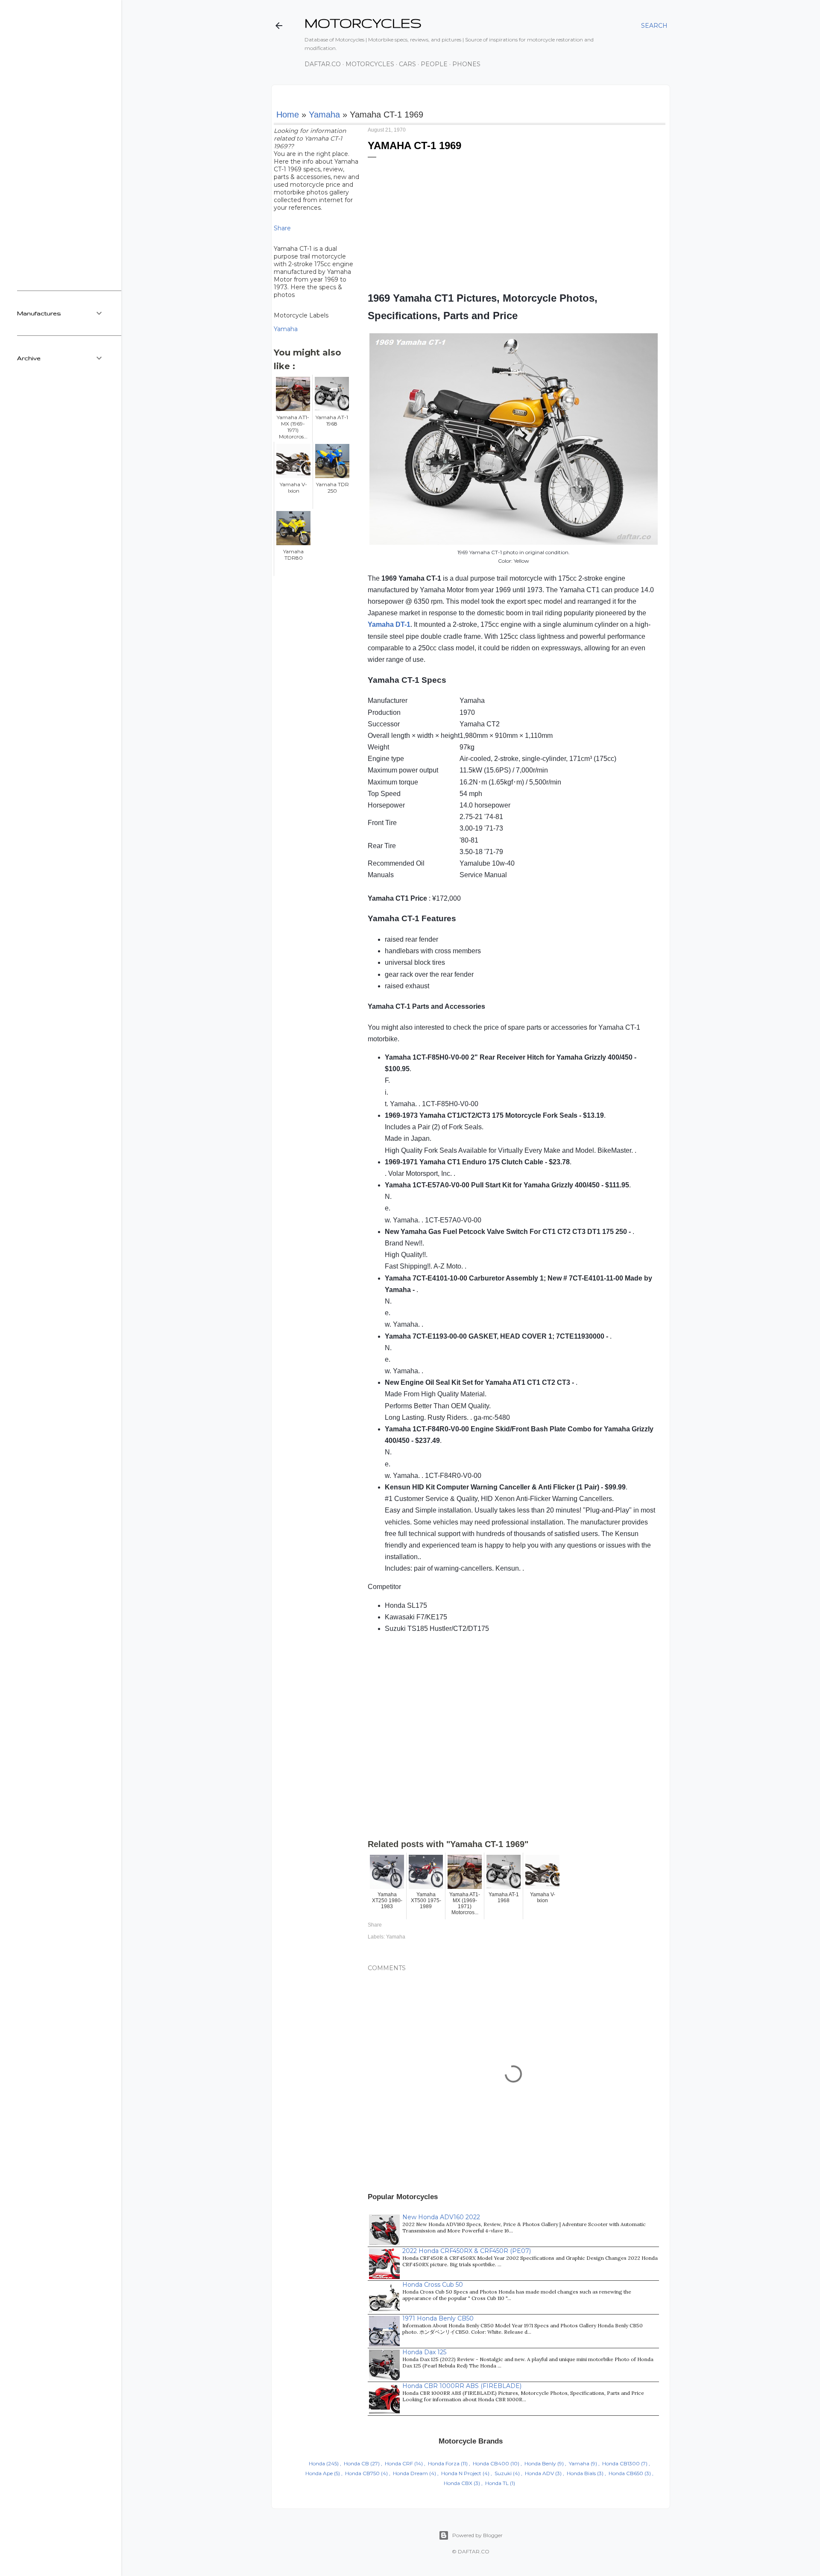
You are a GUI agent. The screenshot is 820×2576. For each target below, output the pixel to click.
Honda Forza (444, 2463)
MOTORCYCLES (363, 23)
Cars (407, 64)
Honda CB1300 (621, 2463)
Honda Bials (581, 2473)
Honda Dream (410, 2473)
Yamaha (324, 115)
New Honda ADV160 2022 (441, 2217)
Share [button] (282, 228)
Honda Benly (540, 2463)
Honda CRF (399, 2463)
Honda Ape (319, 2473)
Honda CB (356, 2463)
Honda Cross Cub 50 (433, 2285)
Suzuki (503, 2473)
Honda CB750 (362, 2473)
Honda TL (497, 2483)
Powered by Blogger (477, 2535)
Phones (466, 64)
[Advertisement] (513, 221)
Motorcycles (370, 64)
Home (288, 115)
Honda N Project (461, 2473)
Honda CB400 (491, 2463)
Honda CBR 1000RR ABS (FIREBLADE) (462, 2386)
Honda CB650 (626, 2473)
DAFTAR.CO (474, 2551)
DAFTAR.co (323, 64)
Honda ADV (539, 2473)
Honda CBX (458, 2483)
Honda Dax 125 (424, 2352)
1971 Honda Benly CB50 (438, 2318)
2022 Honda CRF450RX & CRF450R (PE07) (467, 2251)
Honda (317, 2463)
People (434, 64)
